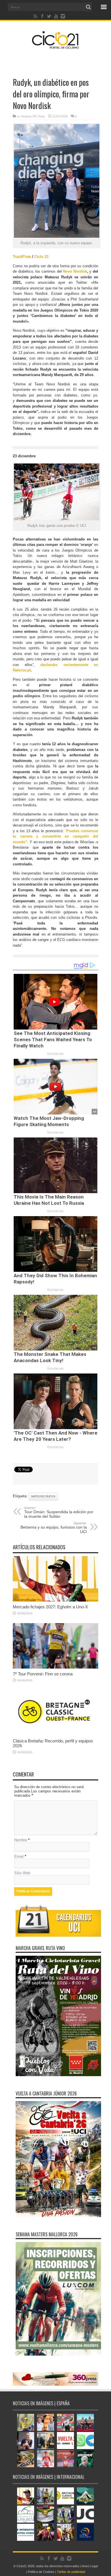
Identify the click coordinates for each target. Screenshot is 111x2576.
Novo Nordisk (75, 271)
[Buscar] (88, 7)
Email (19, 1856)
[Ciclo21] (55, 47)
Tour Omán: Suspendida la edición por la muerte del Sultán (59, 1512)
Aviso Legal (90, 2566)
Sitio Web (22, 1873)
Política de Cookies (41, 2572)
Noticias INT (29, 116)
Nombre (21, 1840)
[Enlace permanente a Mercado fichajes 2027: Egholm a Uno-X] (55, 1600)
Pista (42, 116)
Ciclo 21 (42, 257)
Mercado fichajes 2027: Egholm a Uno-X (50, 1607)
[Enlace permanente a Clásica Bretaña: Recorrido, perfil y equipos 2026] (55, 1734)
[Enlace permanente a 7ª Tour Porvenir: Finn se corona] (55, 1667)
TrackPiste (22, 257)
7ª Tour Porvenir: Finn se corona (43, 1674)
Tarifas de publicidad (71, 2572)
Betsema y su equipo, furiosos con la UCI (54, 1528)
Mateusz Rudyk (43, 1496)
